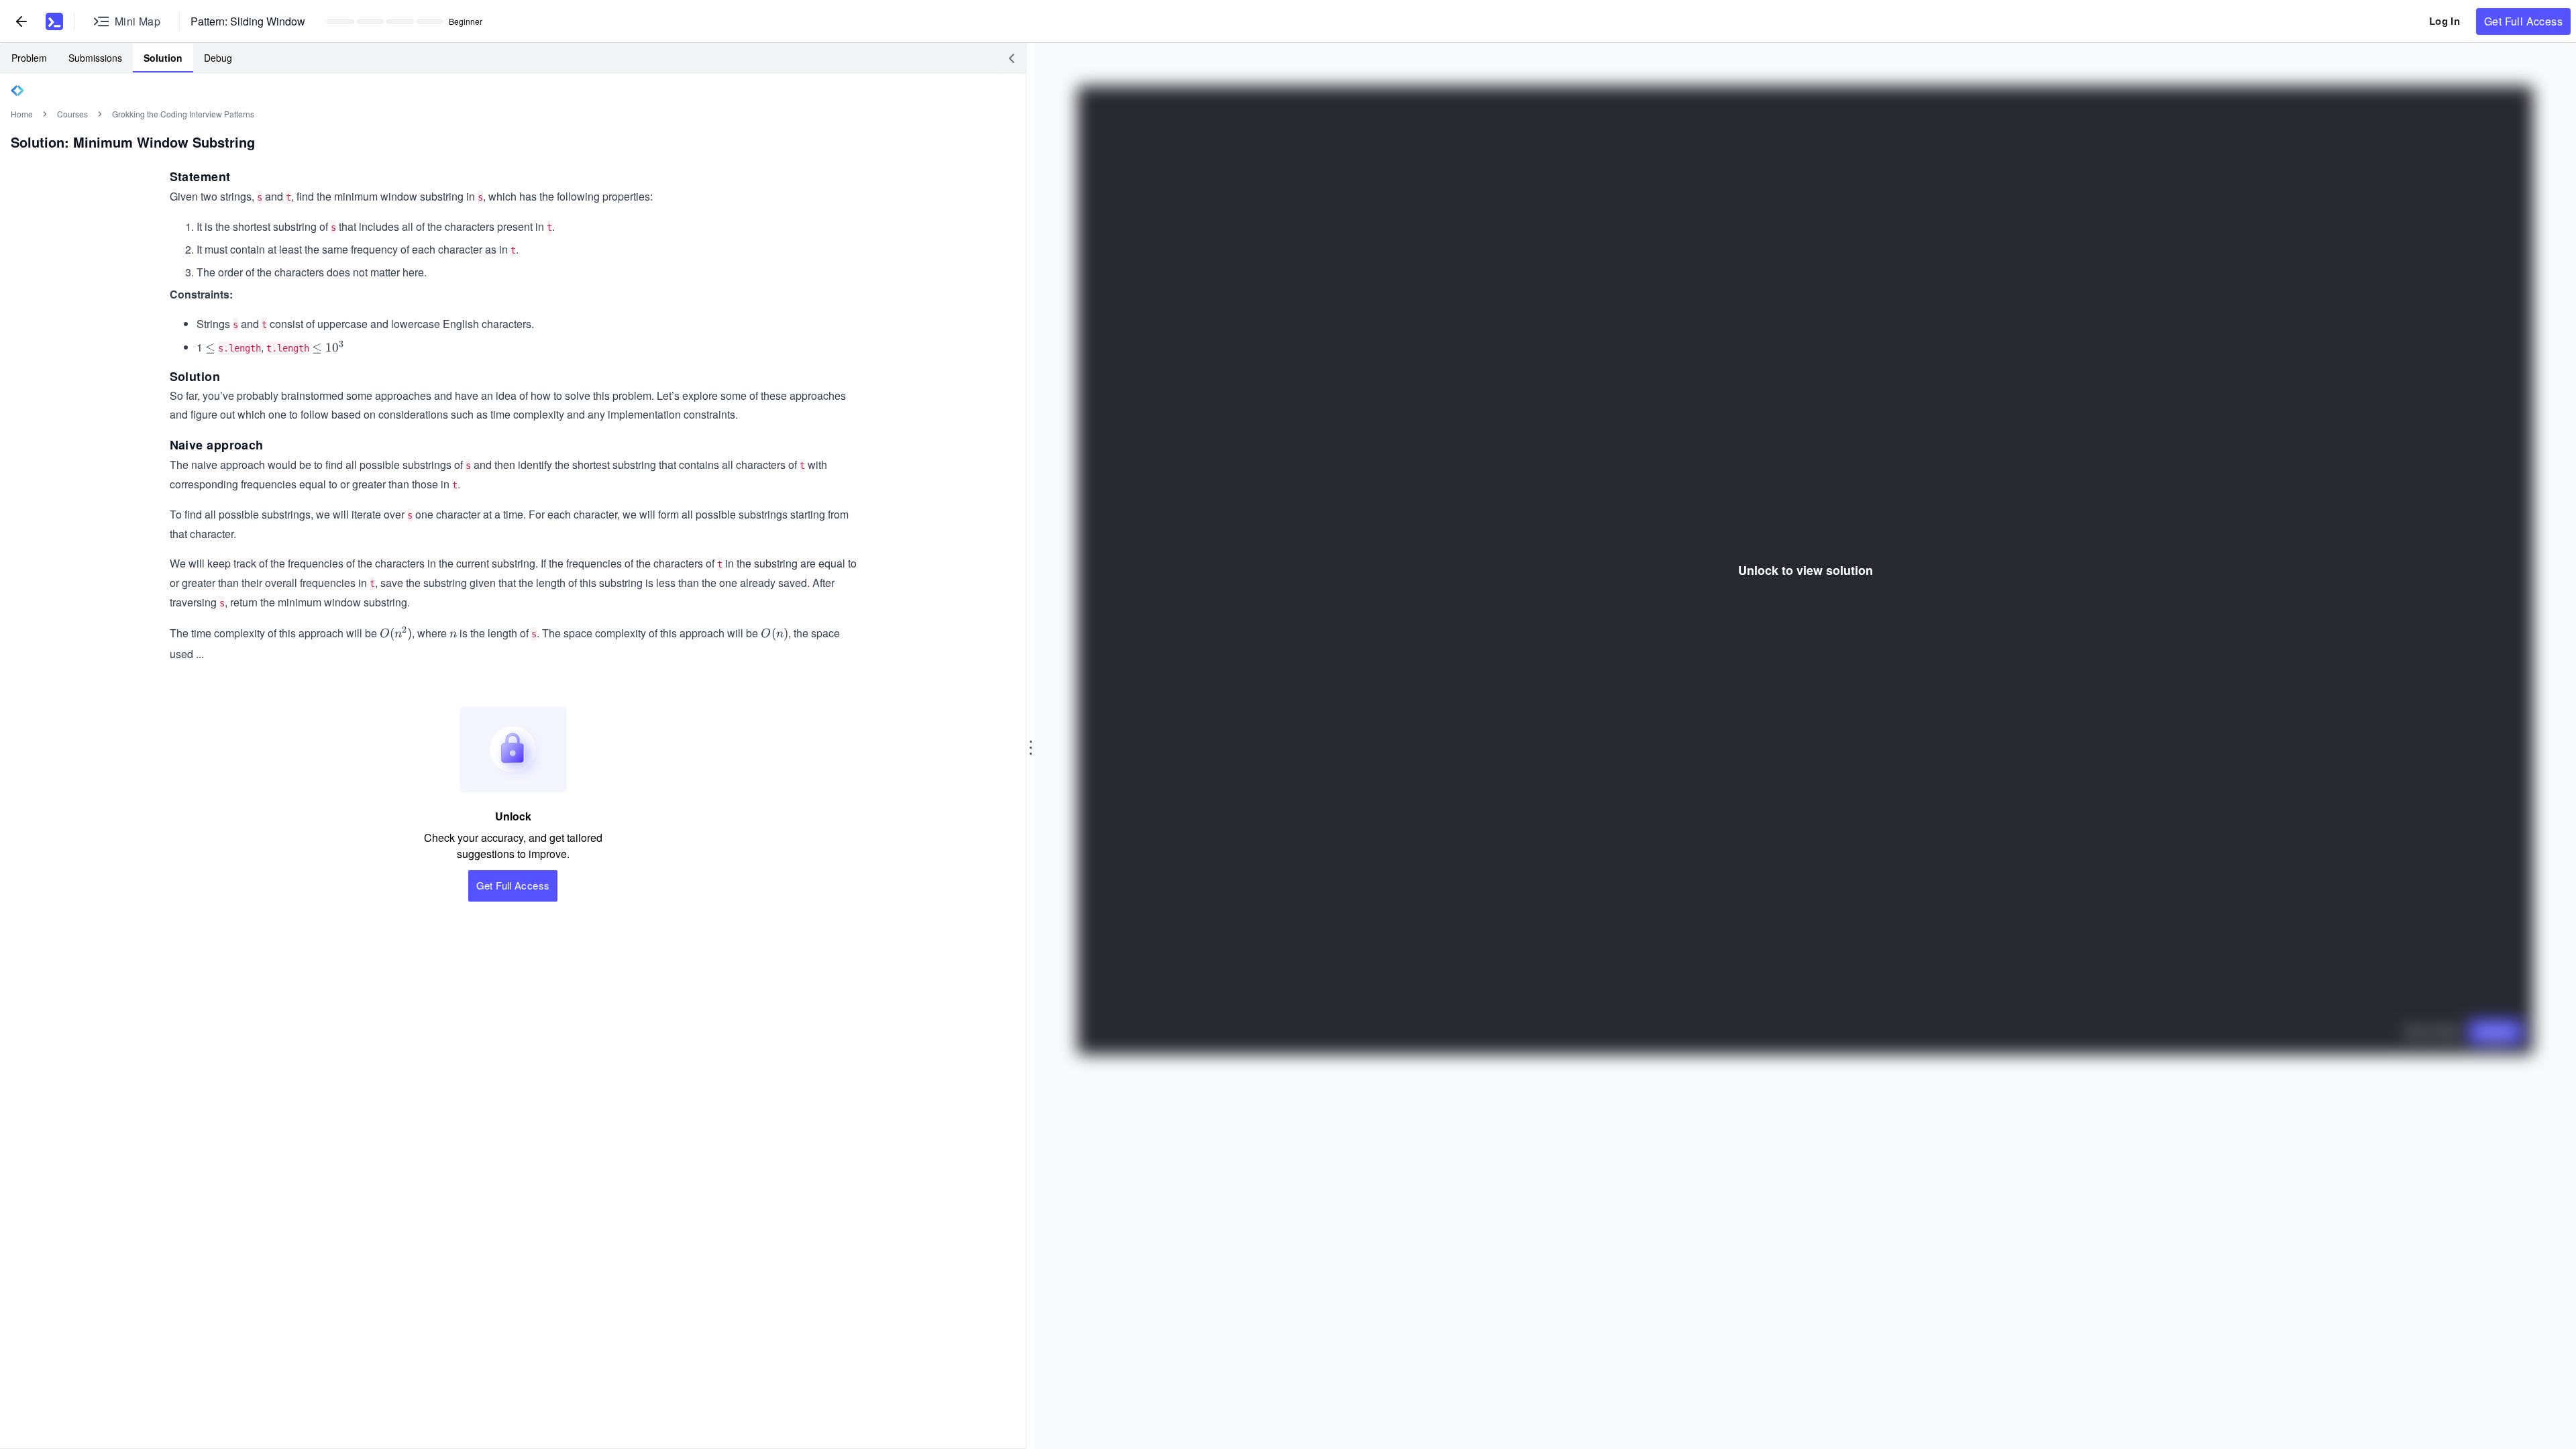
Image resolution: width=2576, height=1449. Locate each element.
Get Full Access (2523, 21)
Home (22, 114)
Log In (2445, 21)
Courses (72, 114)
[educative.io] (54, 21)
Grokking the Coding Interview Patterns (183, 114)
